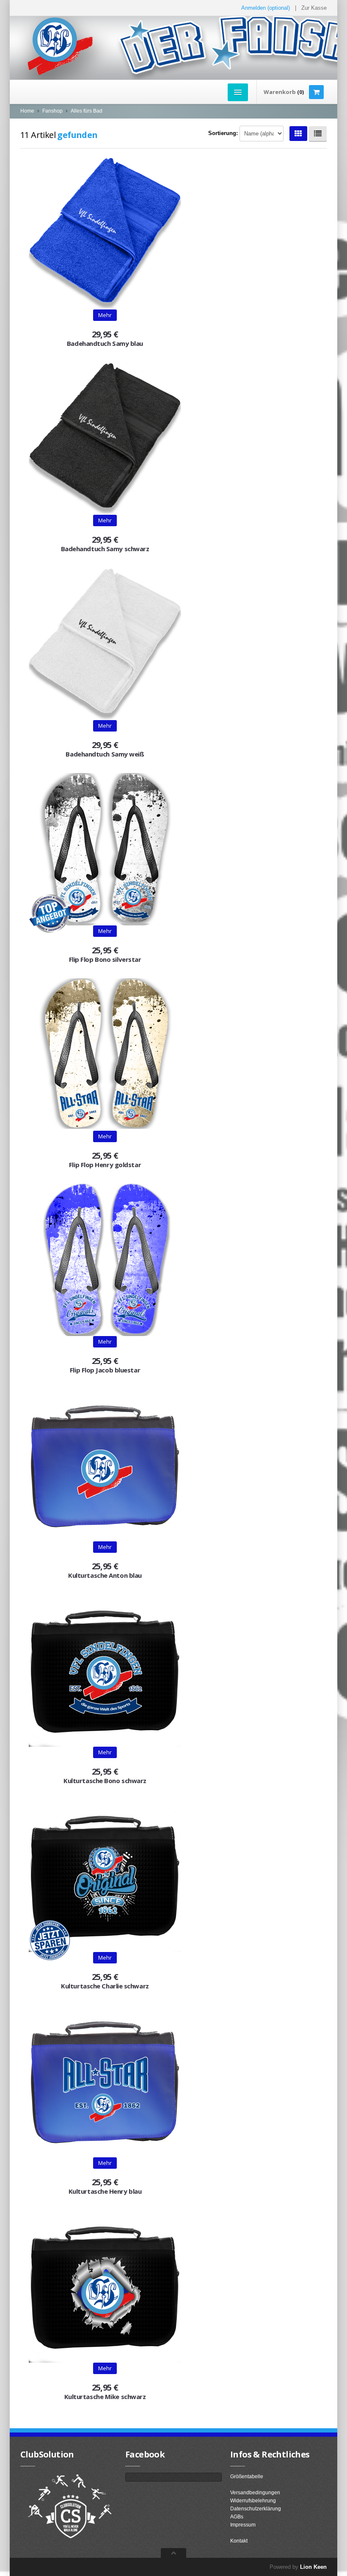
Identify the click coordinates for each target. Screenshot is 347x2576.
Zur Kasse (314, 8)
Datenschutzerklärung (256, 2509)
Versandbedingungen (255, 2493)
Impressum (243, 2525)
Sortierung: (223, 133)
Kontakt (239, 2541)
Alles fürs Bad (87, 111)
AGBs (237, 2517)
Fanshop (52, 111)
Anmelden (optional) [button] (266, 8)
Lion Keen (313, 2567)
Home (27, 111)
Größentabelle (247, 2477)
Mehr (105, 315)
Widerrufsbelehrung (253, 2501)
